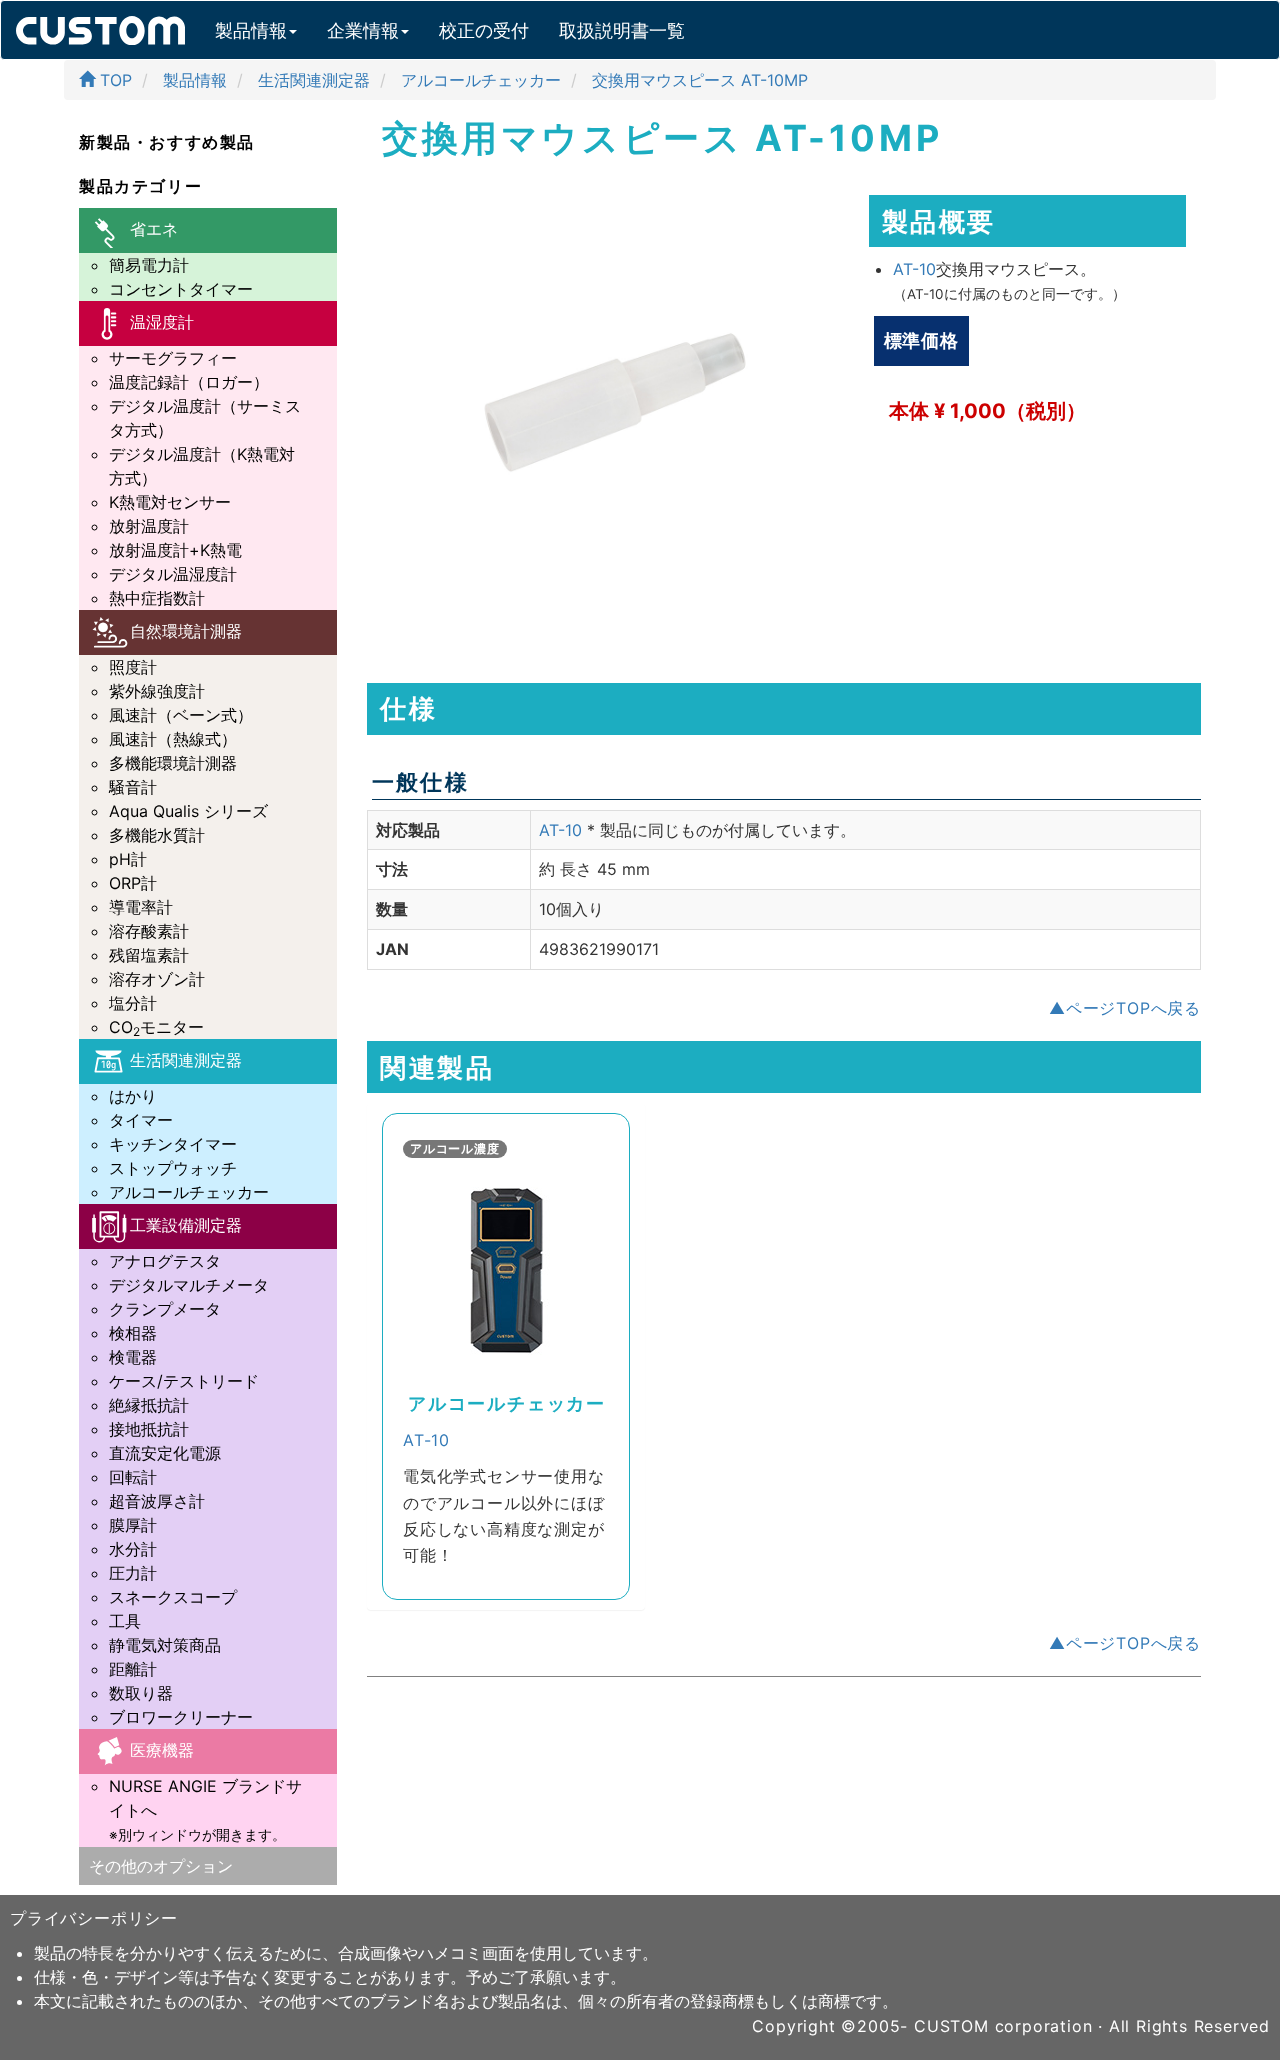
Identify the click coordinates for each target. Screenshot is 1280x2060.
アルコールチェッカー (189, 1192)
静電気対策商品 (165, 1645)
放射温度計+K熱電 (175, 550)
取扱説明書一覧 (622, 30)
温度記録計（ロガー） (189, 382)
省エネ (154, 229)
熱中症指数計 (157, 598)
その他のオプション (161, 1866)
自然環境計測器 (186, 631)
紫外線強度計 (157, 691)
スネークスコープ (173, 1597)
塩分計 (133, 1003)
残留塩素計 (149, 955)
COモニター (156, 1027)
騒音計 (133, 787)
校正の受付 (484, 30)
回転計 (133, 1477)
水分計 (133, 1549)
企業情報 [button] (363, 30)
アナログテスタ (165, 1261)
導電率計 (141, 907)
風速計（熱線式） (173, 739)
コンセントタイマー (181, 289)
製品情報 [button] (251, 30)
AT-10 (914, 269)
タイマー (141, 1120)
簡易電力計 (149, 265)
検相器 (133, 1333)
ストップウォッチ (173, 1168)
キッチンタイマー (173, 1144)
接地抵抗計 (149, 1429)
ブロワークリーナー (181, 1717)
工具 (125, 1621)
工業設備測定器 (186, 1225)
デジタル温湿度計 (173, 574)
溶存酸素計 (149, 931)
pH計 (128, 859)
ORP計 (133, 883)
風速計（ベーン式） (181, 715)
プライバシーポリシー (94, 1918)
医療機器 (162, 1750)
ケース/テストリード (184, 1381)
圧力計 (133, 1573)
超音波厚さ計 (157, 1501)
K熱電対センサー (170, 502)
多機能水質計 (157, 835)
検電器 (133, 1357)
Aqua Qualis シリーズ (188, 811)
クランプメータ (165, 1309)
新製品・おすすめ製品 (167, 142)
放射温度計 (149, 526)
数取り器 (141, 1693)
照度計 (133, 667)
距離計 (133, 1669)
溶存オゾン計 (157, 979)
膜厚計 (133, 1525)
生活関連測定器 (186, 1060)
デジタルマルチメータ (189, 1285)
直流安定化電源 (165, 1453)
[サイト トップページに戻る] (100, 26)
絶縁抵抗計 (149, 1405)
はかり (133, 1096)
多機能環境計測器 (173, 763)
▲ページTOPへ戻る (1125, 1008)
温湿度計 (162, 322)
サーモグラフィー (173, 358)
